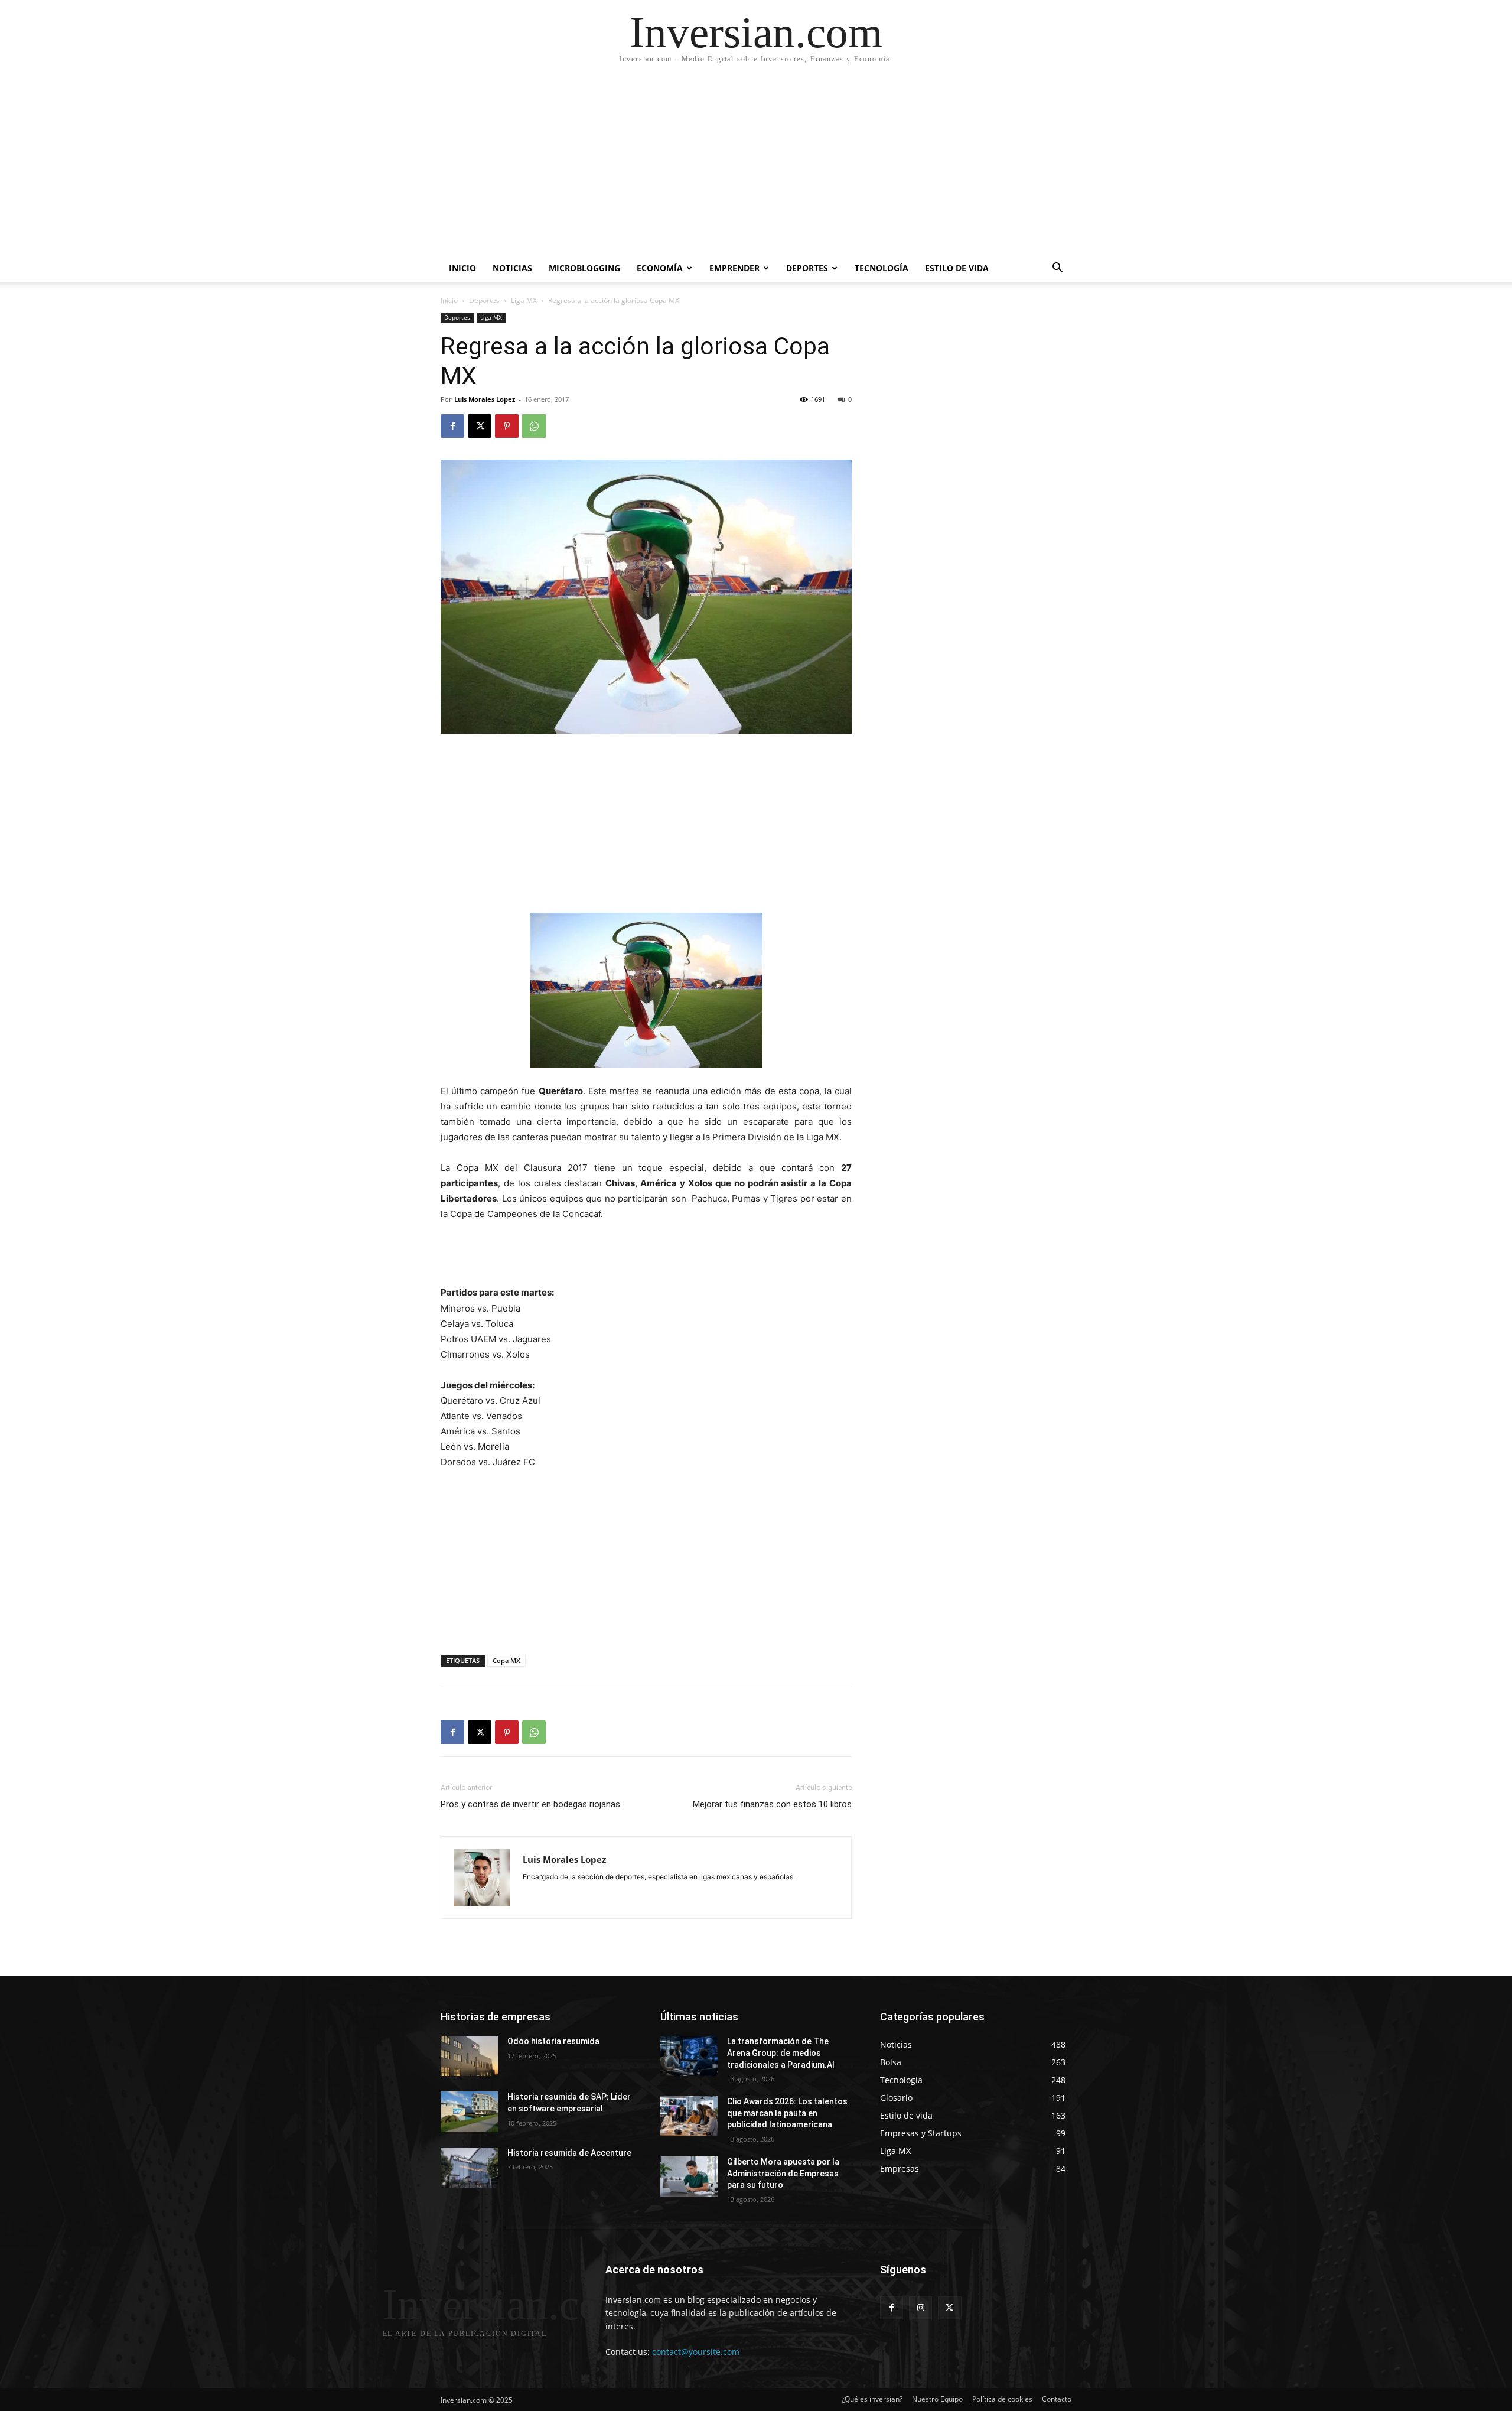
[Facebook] (452, 426)
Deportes (807, 268)
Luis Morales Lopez (485, 399)
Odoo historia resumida (553, 2041)
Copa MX (506, 1660)
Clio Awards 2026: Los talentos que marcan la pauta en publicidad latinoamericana (787, 2113)
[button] (1057, 269)
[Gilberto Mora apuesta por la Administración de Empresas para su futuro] (689, 2176)
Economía (660, 268)
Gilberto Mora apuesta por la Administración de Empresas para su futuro (783, 2173)
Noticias (512, 268)
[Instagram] (920, 2308)
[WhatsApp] (534, 426)
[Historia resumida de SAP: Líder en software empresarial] (469, 2111)
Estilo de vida (957, 268)
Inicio (462, 268)
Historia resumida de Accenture (569, 2153)
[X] (480, 426)
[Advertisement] (756, 165)
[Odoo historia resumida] (469, 2056)
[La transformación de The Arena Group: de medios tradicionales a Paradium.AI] (689, 2056)
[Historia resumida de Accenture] (469, 2168)
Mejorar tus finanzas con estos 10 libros (772, 1804)
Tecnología (882, 268)
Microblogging (584, 268)
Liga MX (524, 300)
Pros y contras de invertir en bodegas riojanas (530, 1804)
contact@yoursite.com (696, 2352)
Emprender (734, 268)
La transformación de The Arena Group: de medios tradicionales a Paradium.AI (781, 2053)
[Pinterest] (507, 426)
